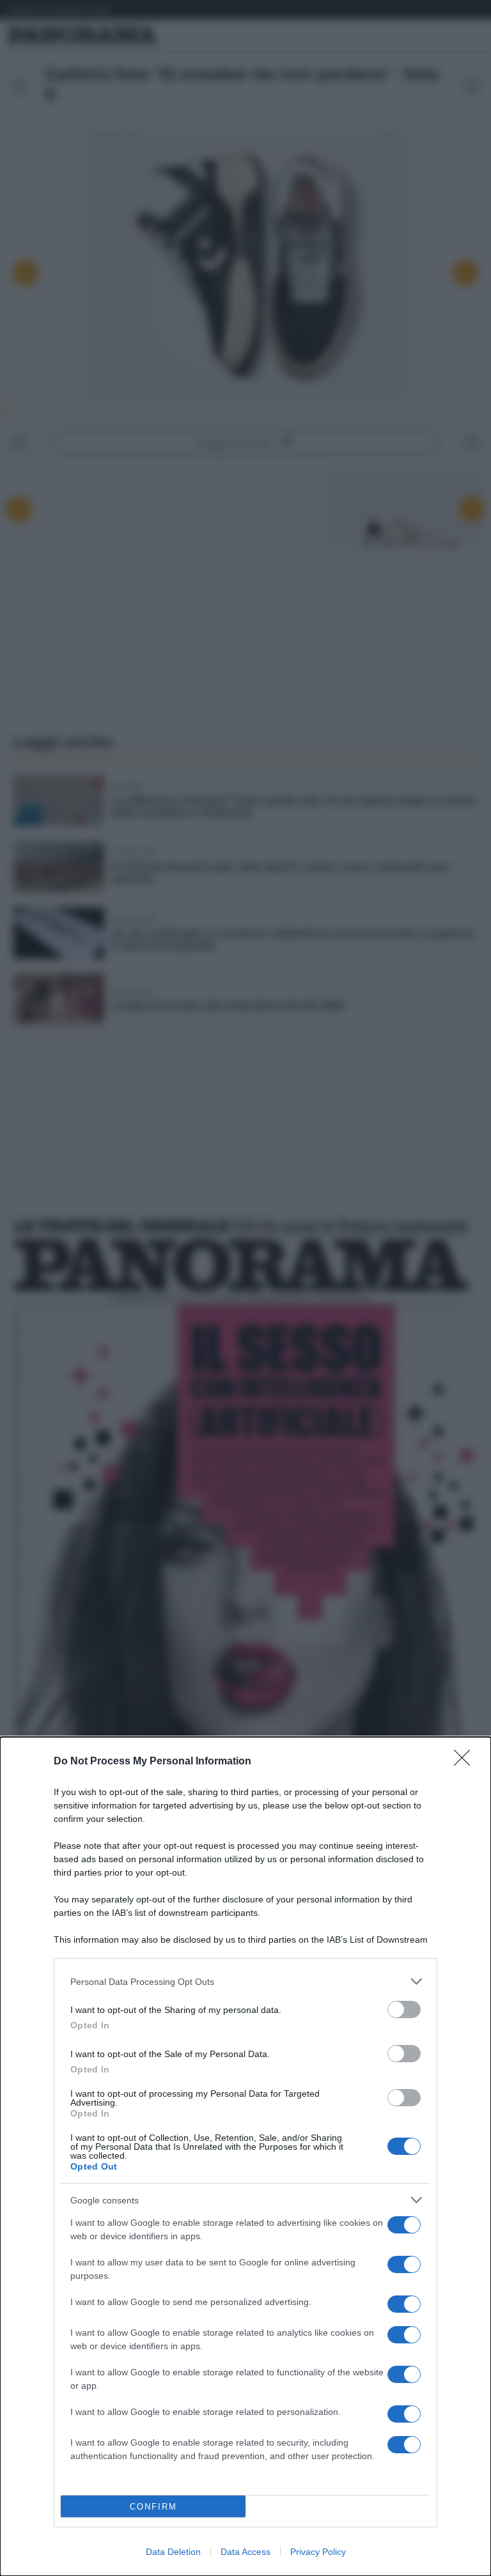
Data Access (245, 2552)
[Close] (466, 1762)
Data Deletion (173, 2552)
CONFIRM (153, 2507)
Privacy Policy (318, 2552)
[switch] (404, 2009)
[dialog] (245, 2156)
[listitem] (245, 1981)
